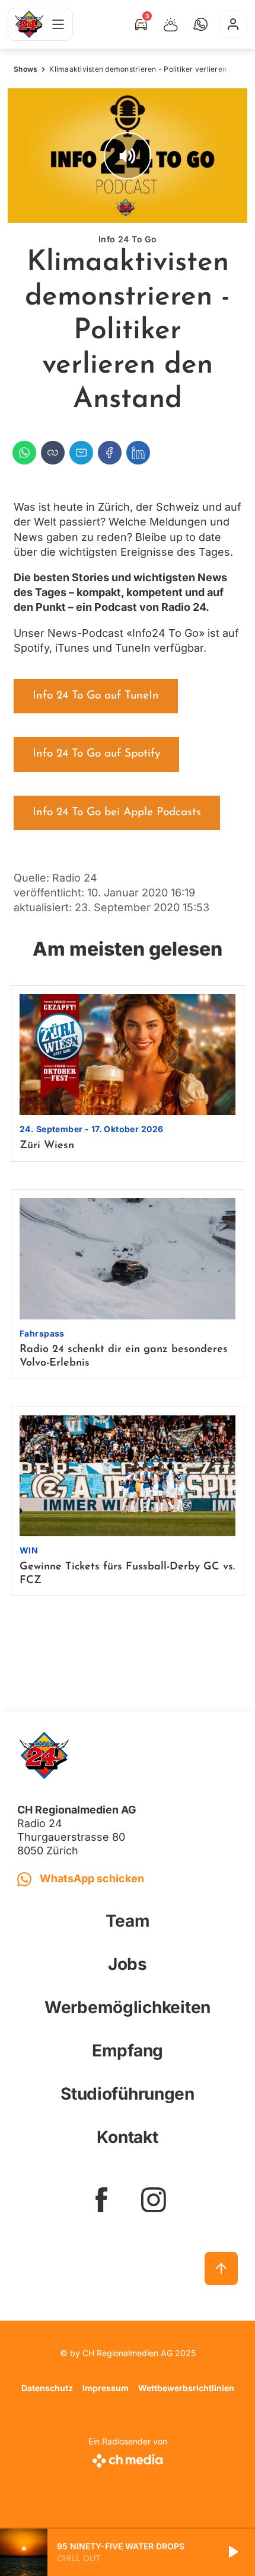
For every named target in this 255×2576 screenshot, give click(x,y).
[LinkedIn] (138, 453)
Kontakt (127, 2137)
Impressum (106, 2388)
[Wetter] (171, 24)
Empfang (128, 2050)
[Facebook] (110, 453)
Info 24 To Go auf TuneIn (96, 696)
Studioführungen (128, 2094)
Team (128, 1921)
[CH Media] (128, 2458)
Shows (26, 69)
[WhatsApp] (24, 453)
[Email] (81, 453)
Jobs (128, 1964)
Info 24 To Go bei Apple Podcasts (117, 813)
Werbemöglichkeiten (128, 2007)
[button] (200, 24)
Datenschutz (47, 2388)
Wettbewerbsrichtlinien (186, 2388)
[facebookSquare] (101, 2200)
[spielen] (232, 2552)
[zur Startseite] (29, 24)
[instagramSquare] (154, 2200)
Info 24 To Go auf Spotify (96, 754)
